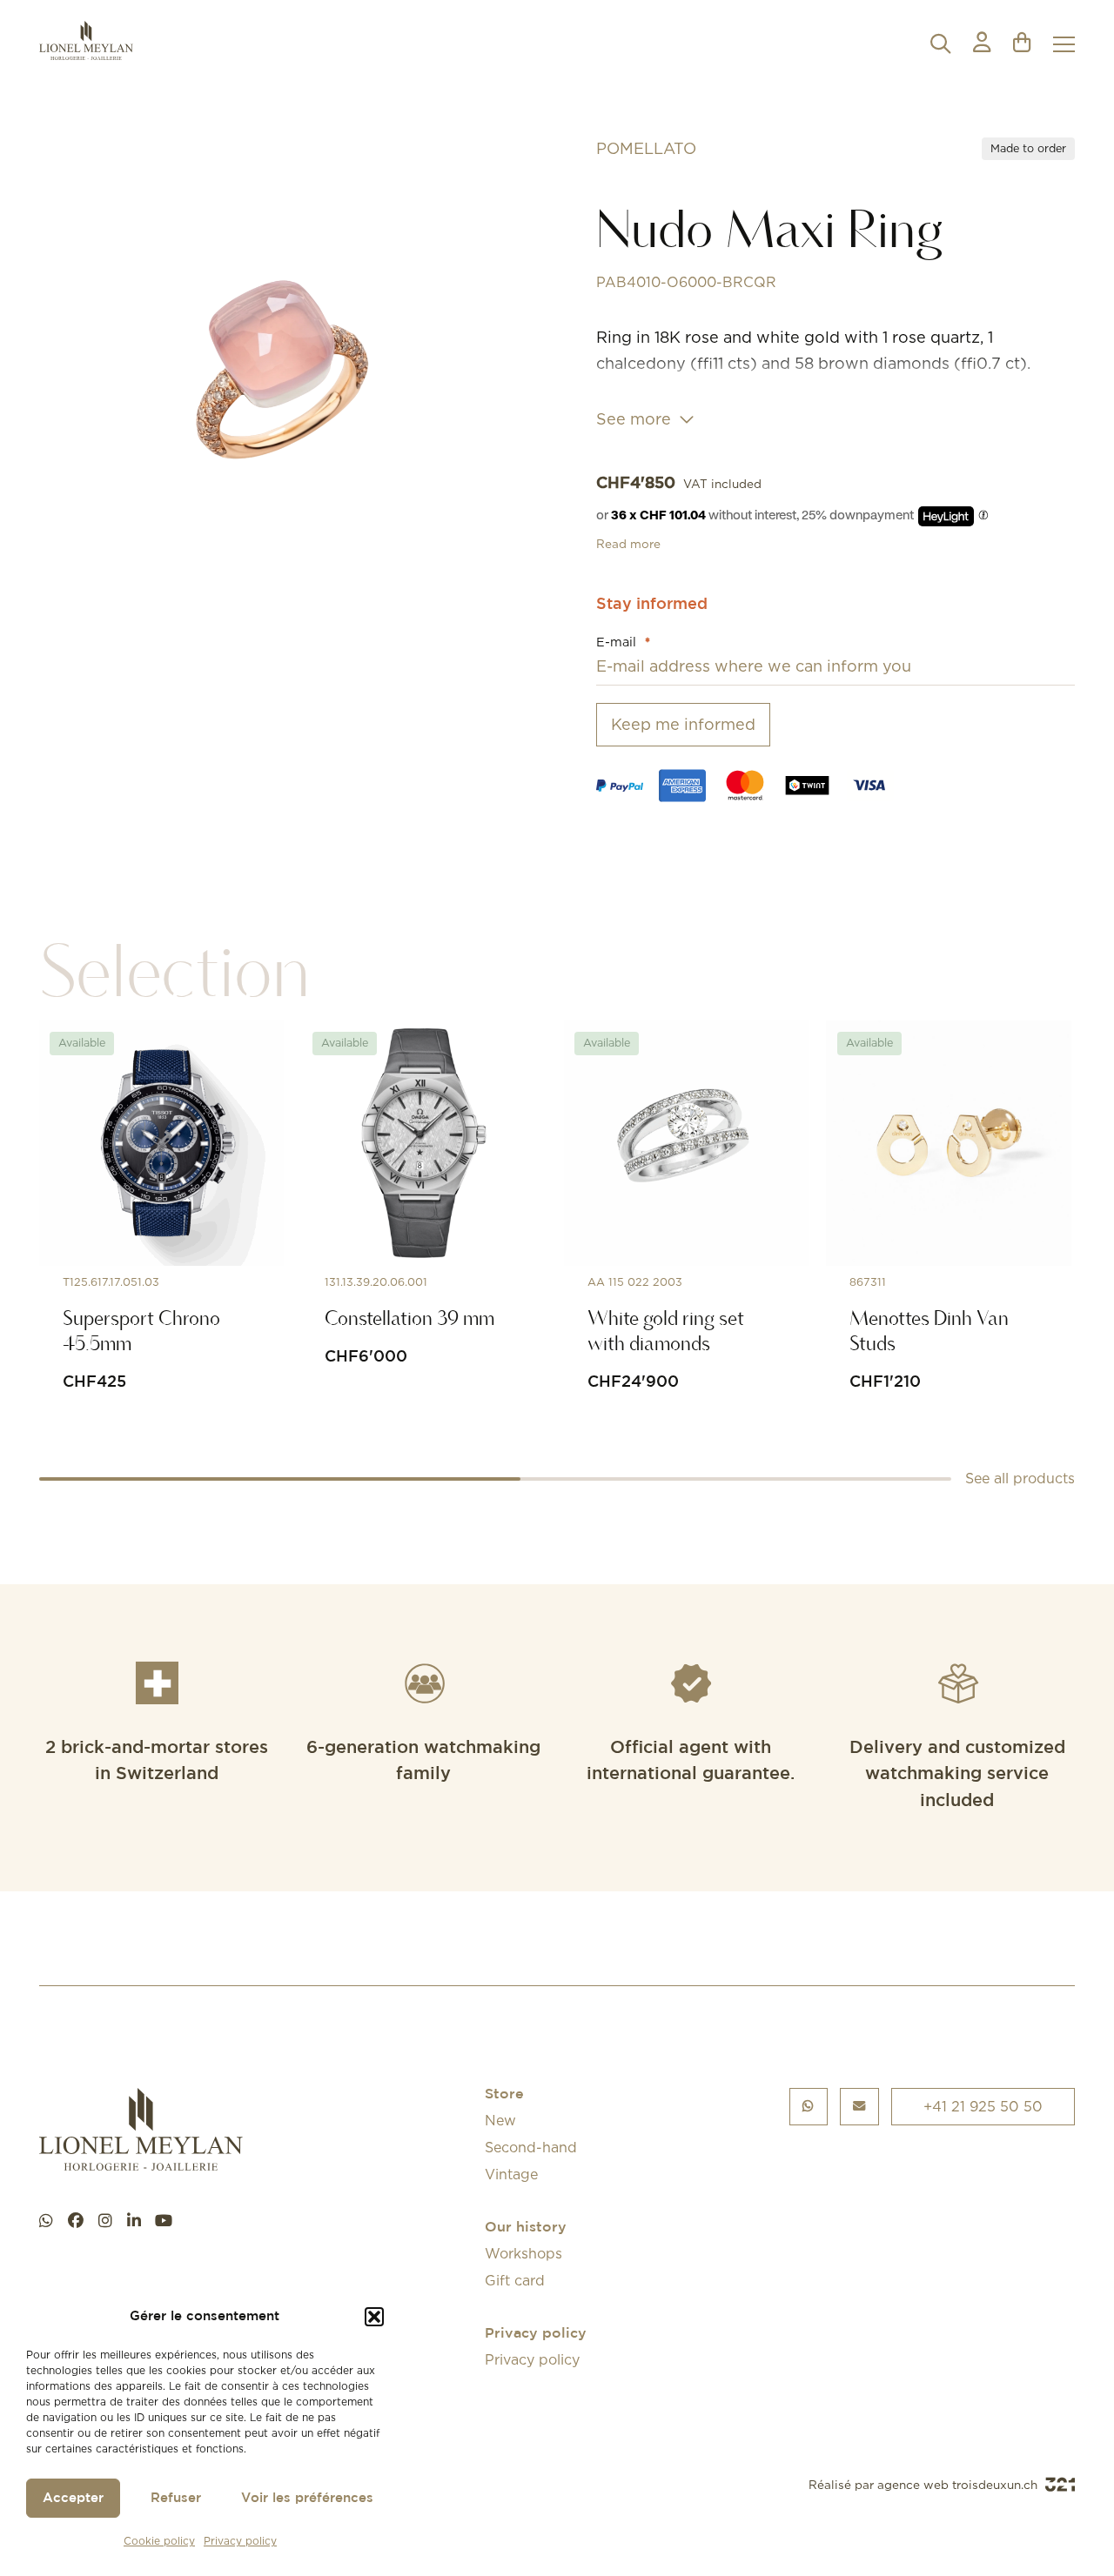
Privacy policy (240, 2541)
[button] (374, 2317)
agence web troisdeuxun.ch (959, 2485)
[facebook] (76, 2221)
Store (504, 2094)
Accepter (73, 2498)
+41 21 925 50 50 (983, 2106)
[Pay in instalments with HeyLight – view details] (983, 516)
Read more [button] (628, 544)
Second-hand (531, 2147)
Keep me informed (683, 724)
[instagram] (105, 2221)
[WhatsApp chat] (46, 2221)
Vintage (511, 2174)
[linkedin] (134, 2221)
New (500, 2120)
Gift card (515, 2280)
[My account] (982, 44)
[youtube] (164, 2221)
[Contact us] (859, 2107)
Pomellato (646, 148)
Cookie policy (159, 2541)
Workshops (523, 2253)
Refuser (176, 2498)
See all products (1020, 1478)
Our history (526, 2228)
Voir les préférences (307, 2498)
